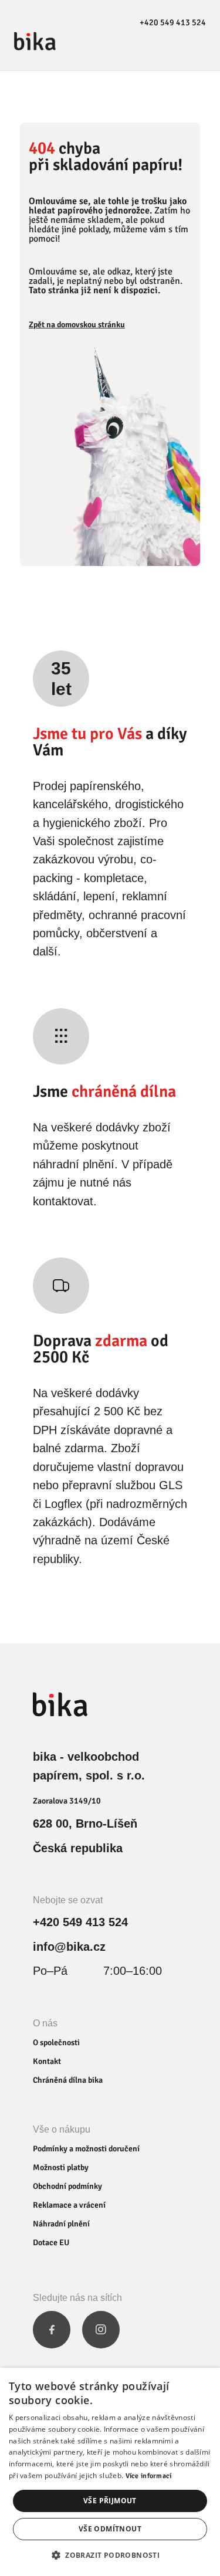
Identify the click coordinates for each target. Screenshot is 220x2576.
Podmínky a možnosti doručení (86, 2149)
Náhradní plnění (61, 2224)
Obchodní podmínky (67, 2186)
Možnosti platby (61, 2167)
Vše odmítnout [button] (110, 2529)
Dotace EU (51, 2243)
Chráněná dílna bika (68, 2080)
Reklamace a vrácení (69, 2205)
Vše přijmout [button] (110, 2501)
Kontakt (47, 2061)
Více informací (149, 2476)
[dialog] (110, 2472)
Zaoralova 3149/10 (67, 1801)
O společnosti (56, 2043)
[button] (110, 2555)
